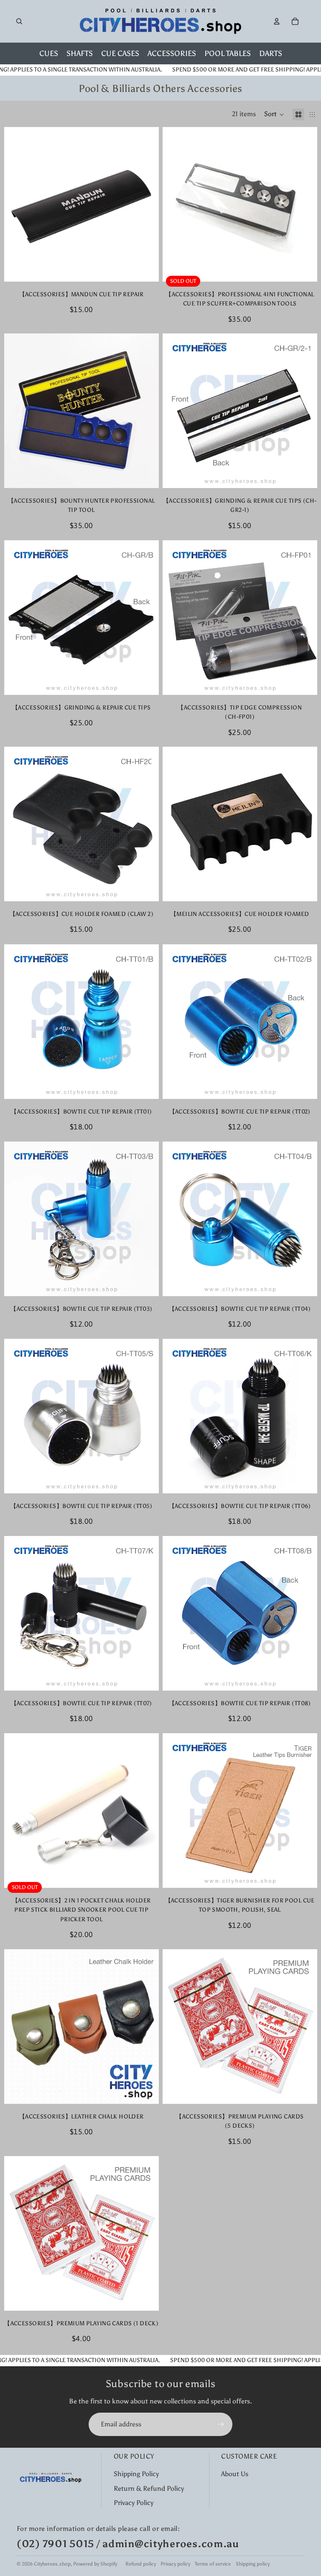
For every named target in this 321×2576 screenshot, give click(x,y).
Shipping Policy (136, 2474)
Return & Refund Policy (149, 2488)
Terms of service (213, 2564)
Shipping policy (253, 2564)
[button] (274, 114)
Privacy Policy (134, 2503)
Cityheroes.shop (52, 2564)
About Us (235, 2474)
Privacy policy (175, 2564)
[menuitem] (49, 53)
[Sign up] (221, 2424)
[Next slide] (304, 204)
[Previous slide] (175, 204)
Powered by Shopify (95, 2564)
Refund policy (141, 2564)
